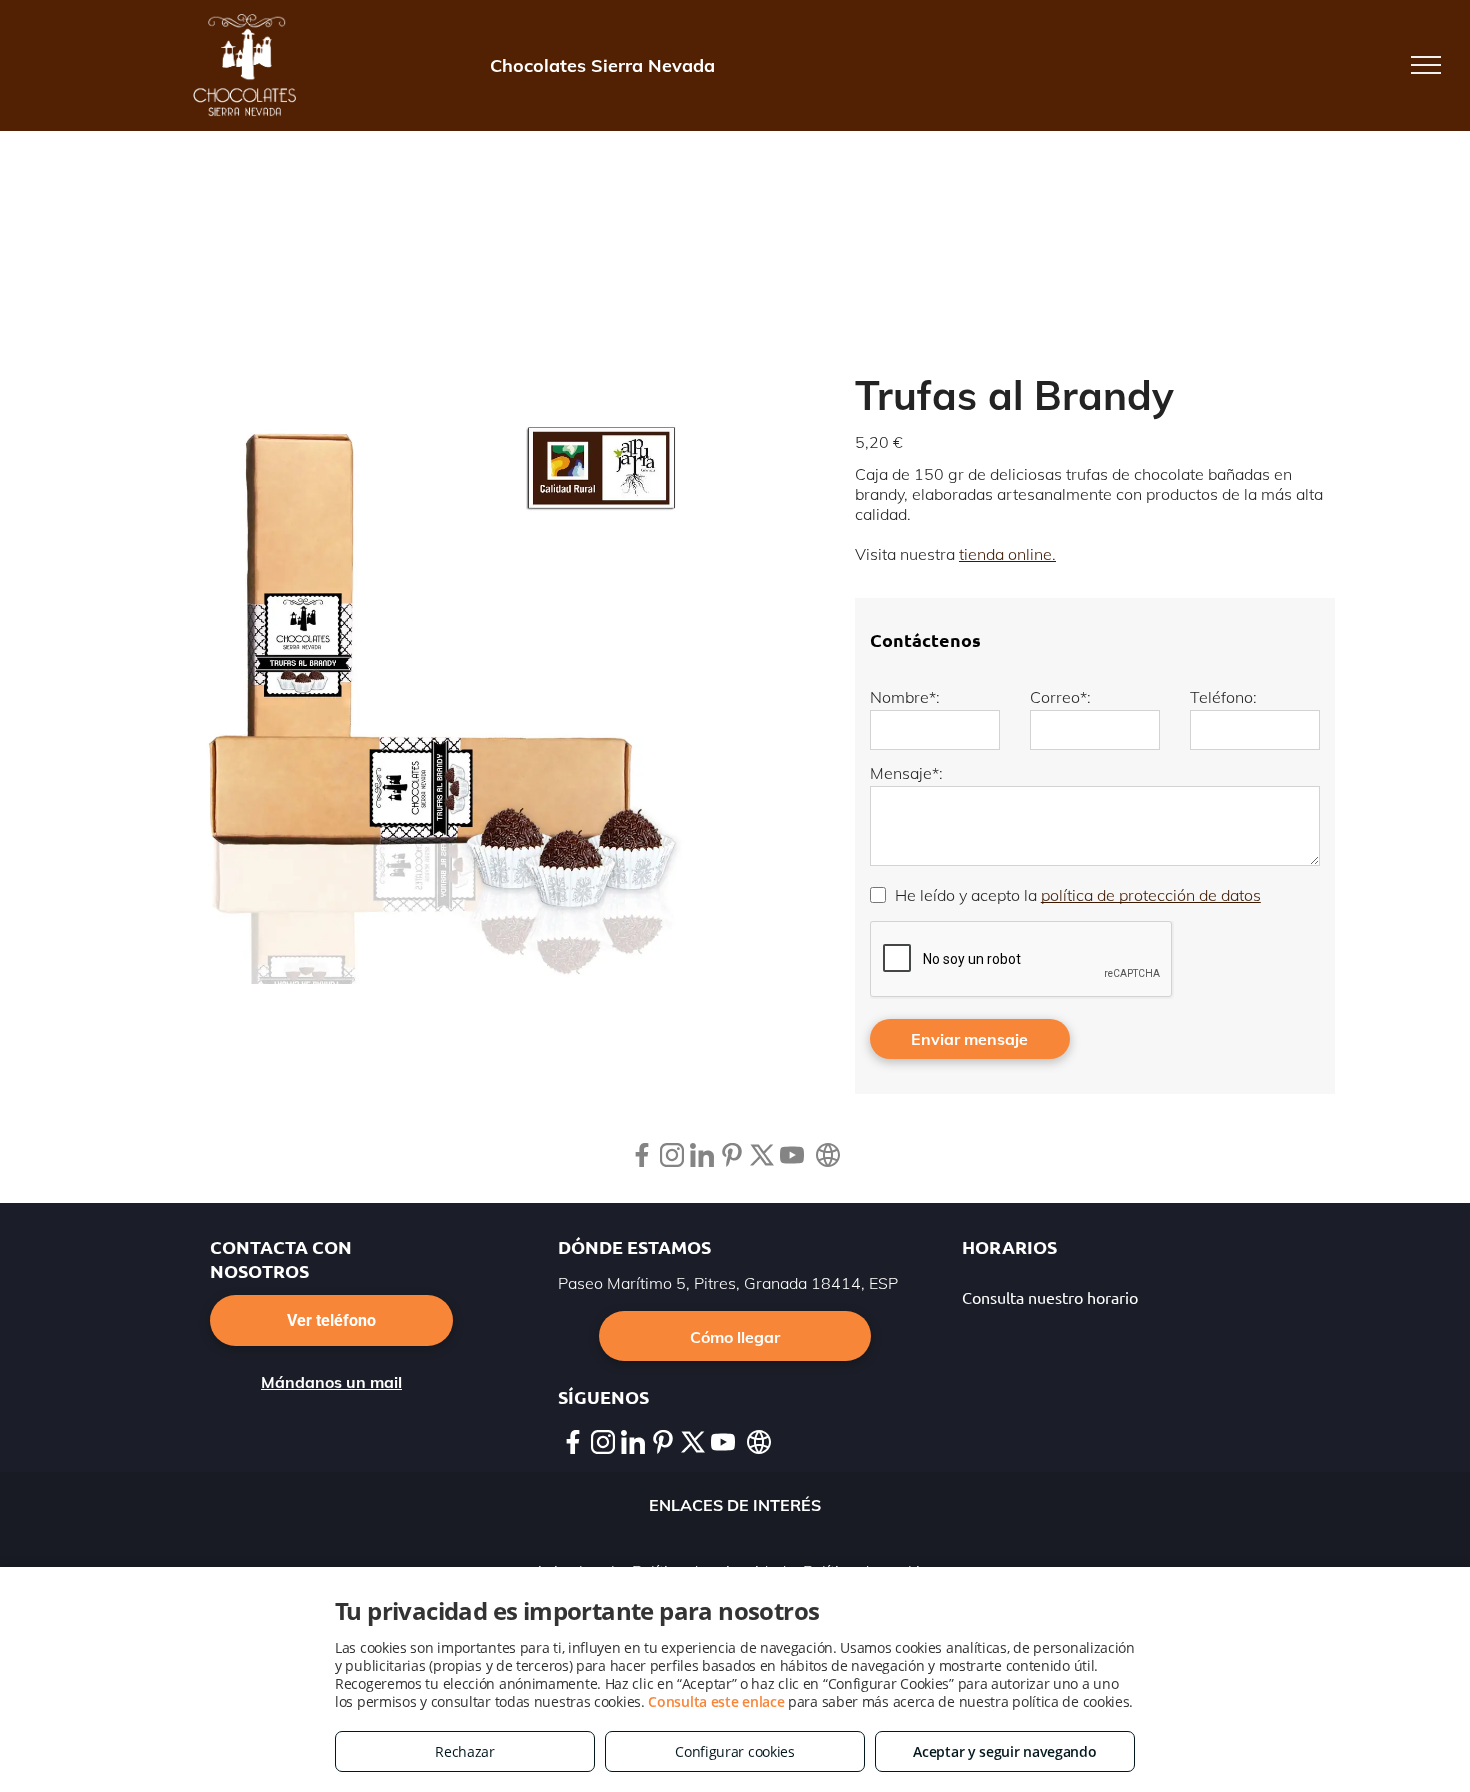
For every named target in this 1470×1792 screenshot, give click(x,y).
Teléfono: (1223, 697)
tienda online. (1007, 554)
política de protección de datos (1151, 895)
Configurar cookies (735, 1751)
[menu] (1426, 65)
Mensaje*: (906, 773)
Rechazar (465, 1751)
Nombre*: (905, 697)
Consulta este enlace (716, 1701)
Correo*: (1060, 697)
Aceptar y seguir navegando (1004, 1751)
